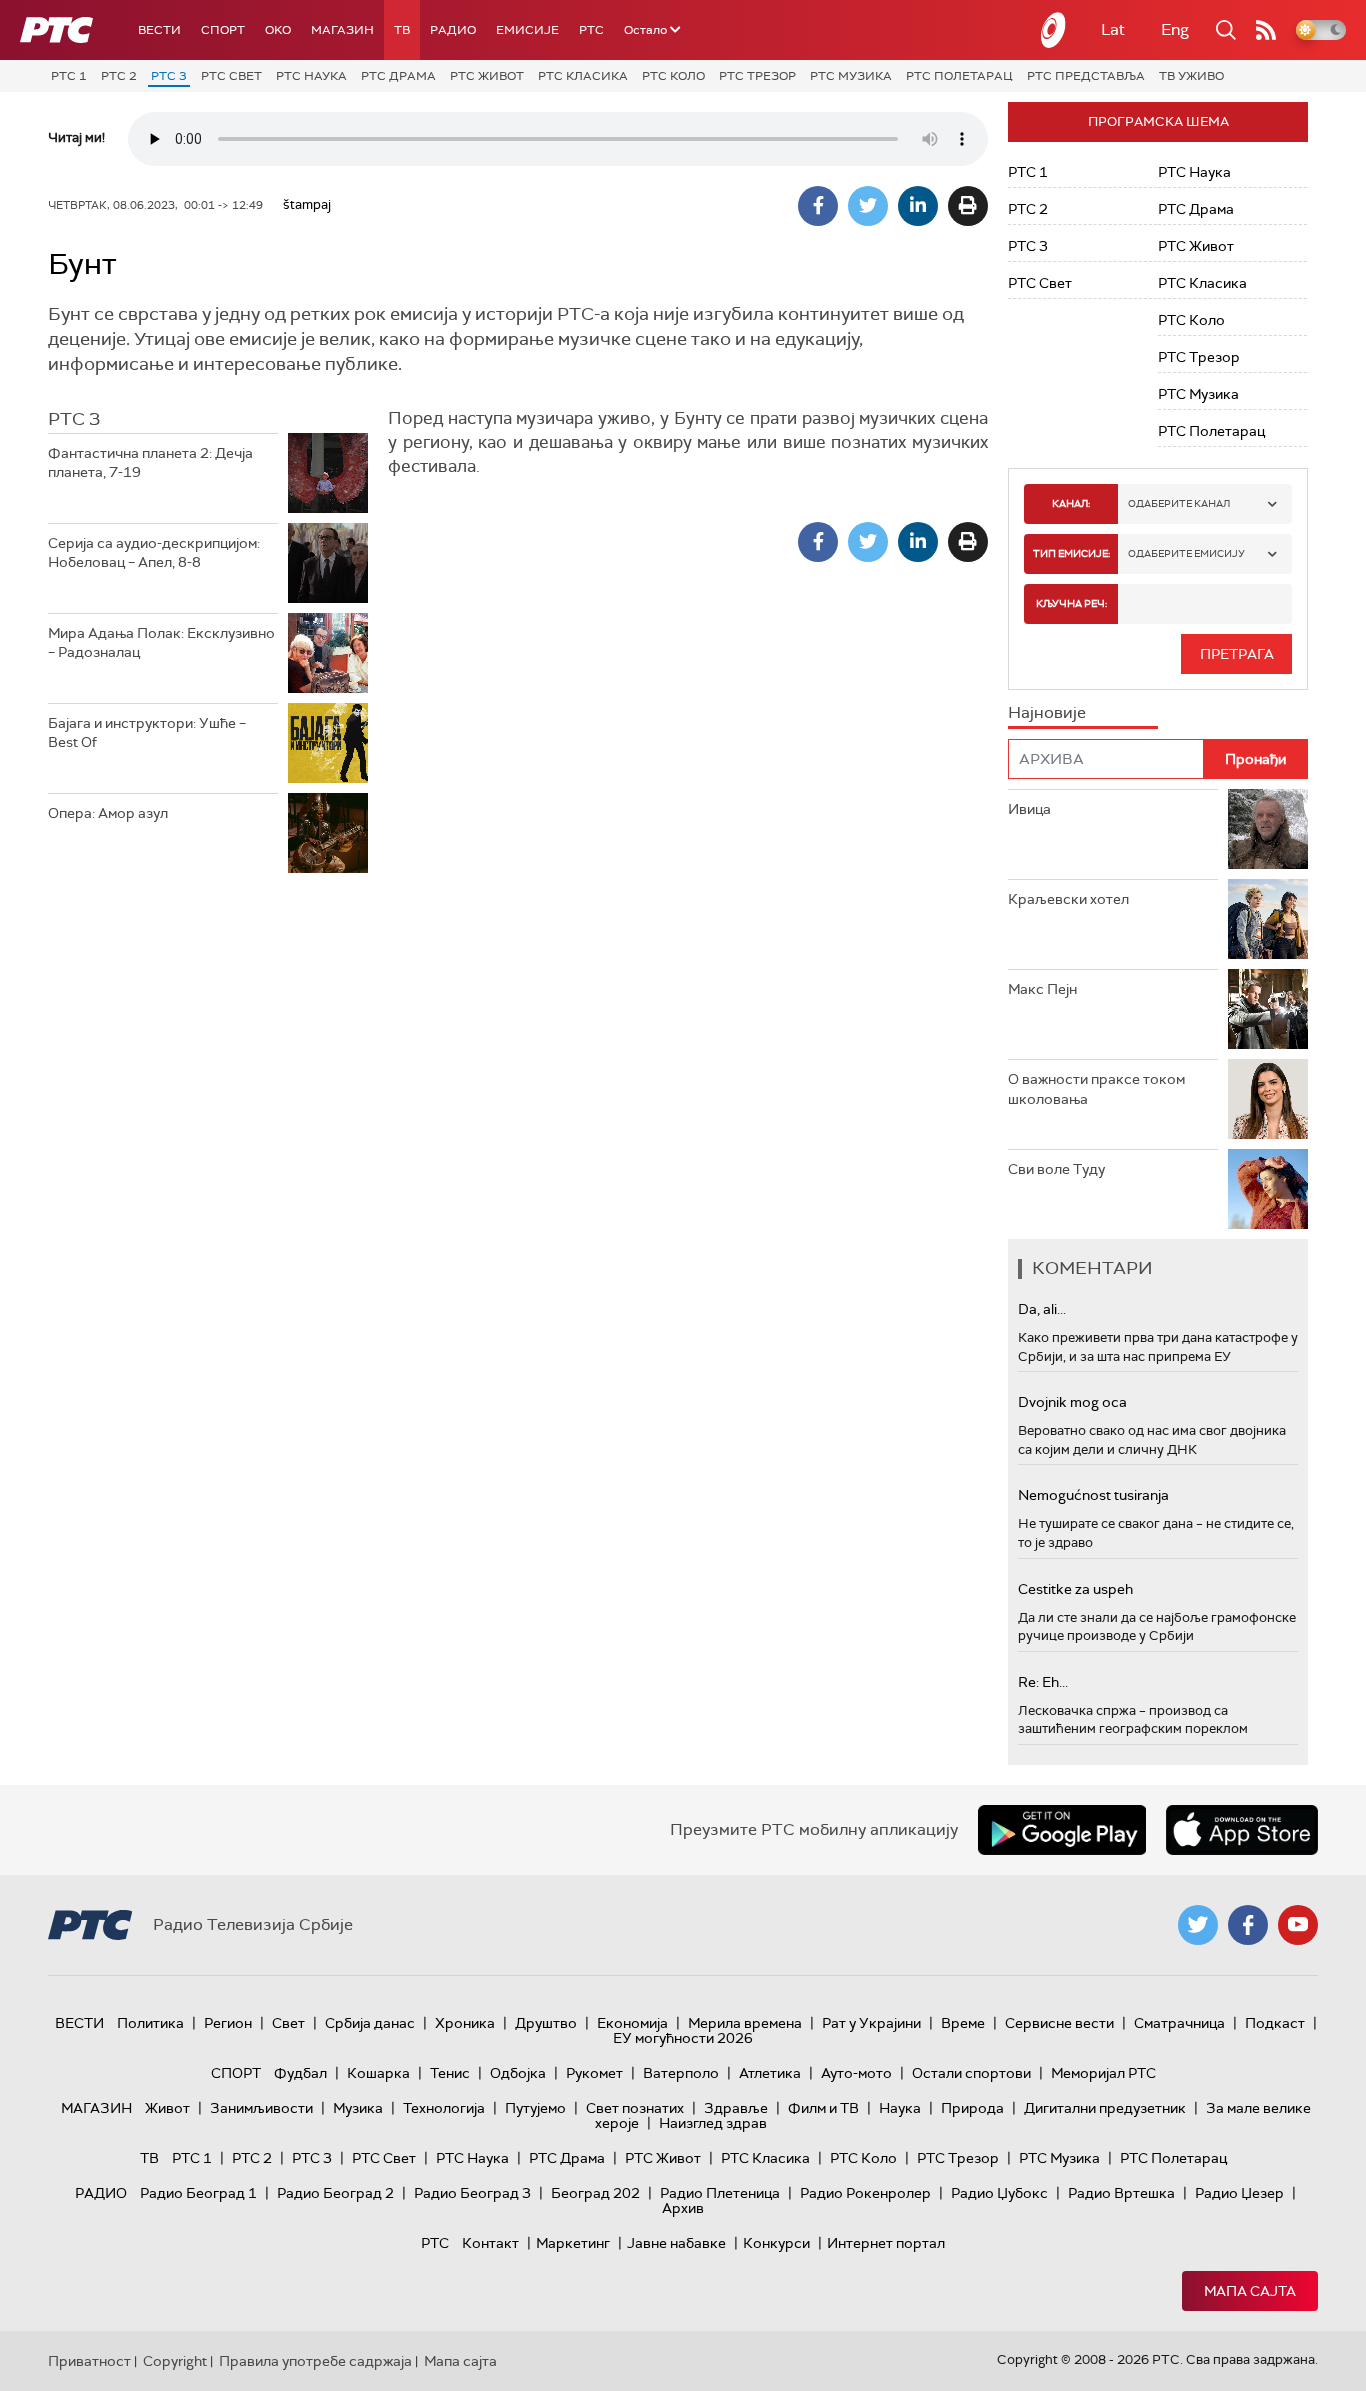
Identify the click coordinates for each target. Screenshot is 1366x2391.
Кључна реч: (1071, 603)
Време (963, 2023)
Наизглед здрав (713, 2123)
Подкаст (1275, 2023)
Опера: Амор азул (108, 813)
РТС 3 (169, 76)
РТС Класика (583, 76)
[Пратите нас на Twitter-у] (1198, 1925)
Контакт (490, 2243)
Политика (150, 2023)
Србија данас (370, 2023)
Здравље (736, 2108)
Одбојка (518, 2073)
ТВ (402, 30)
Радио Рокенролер (865, 2193)
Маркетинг (573, 2243)
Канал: (1071, 503)
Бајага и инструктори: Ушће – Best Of (147, 733)
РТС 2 (119, 76)
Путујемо (535, 2108)
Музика (358, 2108)
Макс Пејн (1042, 989)
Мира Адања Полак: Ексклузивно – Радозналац (161, 643)
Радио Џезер (1239, 2193)
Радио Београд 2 (335, 2193)
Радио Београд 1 (198, 2193)
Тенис (450, 2073)
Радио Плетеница (720, 2193)
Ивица (1029, 809)
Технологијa (444, 2108)
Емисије (527, 30)
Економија (632, 2023)
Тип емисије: (1071, 553)
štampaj (307, 204)
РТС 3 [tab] (74, 419)
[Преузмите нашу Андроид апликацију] (1062, 1830)
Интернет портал (886, 2243)
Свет (288, 2023)
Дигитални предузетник (1105, 2108)
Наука (900, 2108)
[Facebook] (818, 206)
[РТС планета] (1054, 30)
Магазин (342, 30)
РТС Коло (673, 76)
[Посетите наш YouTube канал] (1298, 1925)
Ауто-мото (856, 2073)
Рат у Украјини (871, 2023)
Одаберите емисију (1186, 553)
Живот (167, 2108)
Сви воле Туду (1056, 1169)
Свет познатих (635, 2108)
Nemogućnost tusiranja (1093, 1495)
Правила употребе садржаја (315, 2361)
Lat (1113, 29)
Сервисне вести (1059, 2023)
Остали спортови (971, 2073)
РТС (591, 30)
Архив (683, 2208)
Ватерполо (681, 2073)
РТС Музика (851, 76)
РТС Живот (487, 76)
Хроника (465, 2023)
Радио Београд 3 (472, 2193)
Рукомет (594, 2073)
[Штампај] (968, 206)
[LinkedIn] (918, 206)
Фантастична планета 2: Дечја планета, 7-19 (150, 463)
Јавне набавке (676, 2243)
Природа (972, 2108)
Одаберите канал (1179, 503)
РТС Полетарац (959, 76)
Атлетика (770, 2073)
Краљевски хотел (1068, 899)
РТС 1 (69, 76)
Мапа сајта (1250, 2291)
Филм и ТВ (823, 2108)
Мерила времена (745, 2023)
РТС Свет (231, 76)
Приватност (89, 2361)
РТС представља (1086, 76)
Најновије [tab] (1047, 712)
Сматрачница (1179, 2023)
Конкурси (776, 2243)
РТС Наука (311, 76)
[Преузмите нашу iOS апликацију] (1242, 1830)
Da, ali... (1042, 1309)
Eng (1175, 29)
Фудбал (300, 2073)
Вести (159, 30)
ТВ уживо (1191, 76)
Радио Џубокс (999, 2193)
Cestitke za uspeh (1075, 1589)
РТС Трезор (757, 76)
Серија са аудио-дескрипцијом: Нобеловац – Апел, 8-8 (154, 553)
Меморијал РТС (1103, 2073)
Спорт (223, 30)
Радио (453, 30)
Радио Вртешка (1121, 2193)
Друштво (546, 2023)
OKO (278, 30)
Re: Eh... (1043, 1682)
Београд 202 (595, 2193)
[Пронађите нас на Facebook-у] (1248, 1925)
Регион (228, 2023)
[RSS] (1266, 30)
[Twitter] (868, 206)
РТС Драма (398, 76)
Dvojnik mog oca (1072, 1402)
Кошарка (378, 2073)
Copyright (175, 2361)
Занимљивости (261, 2108)
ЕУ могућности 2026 (683, 2038)
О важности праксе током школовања (1096, 1089)
